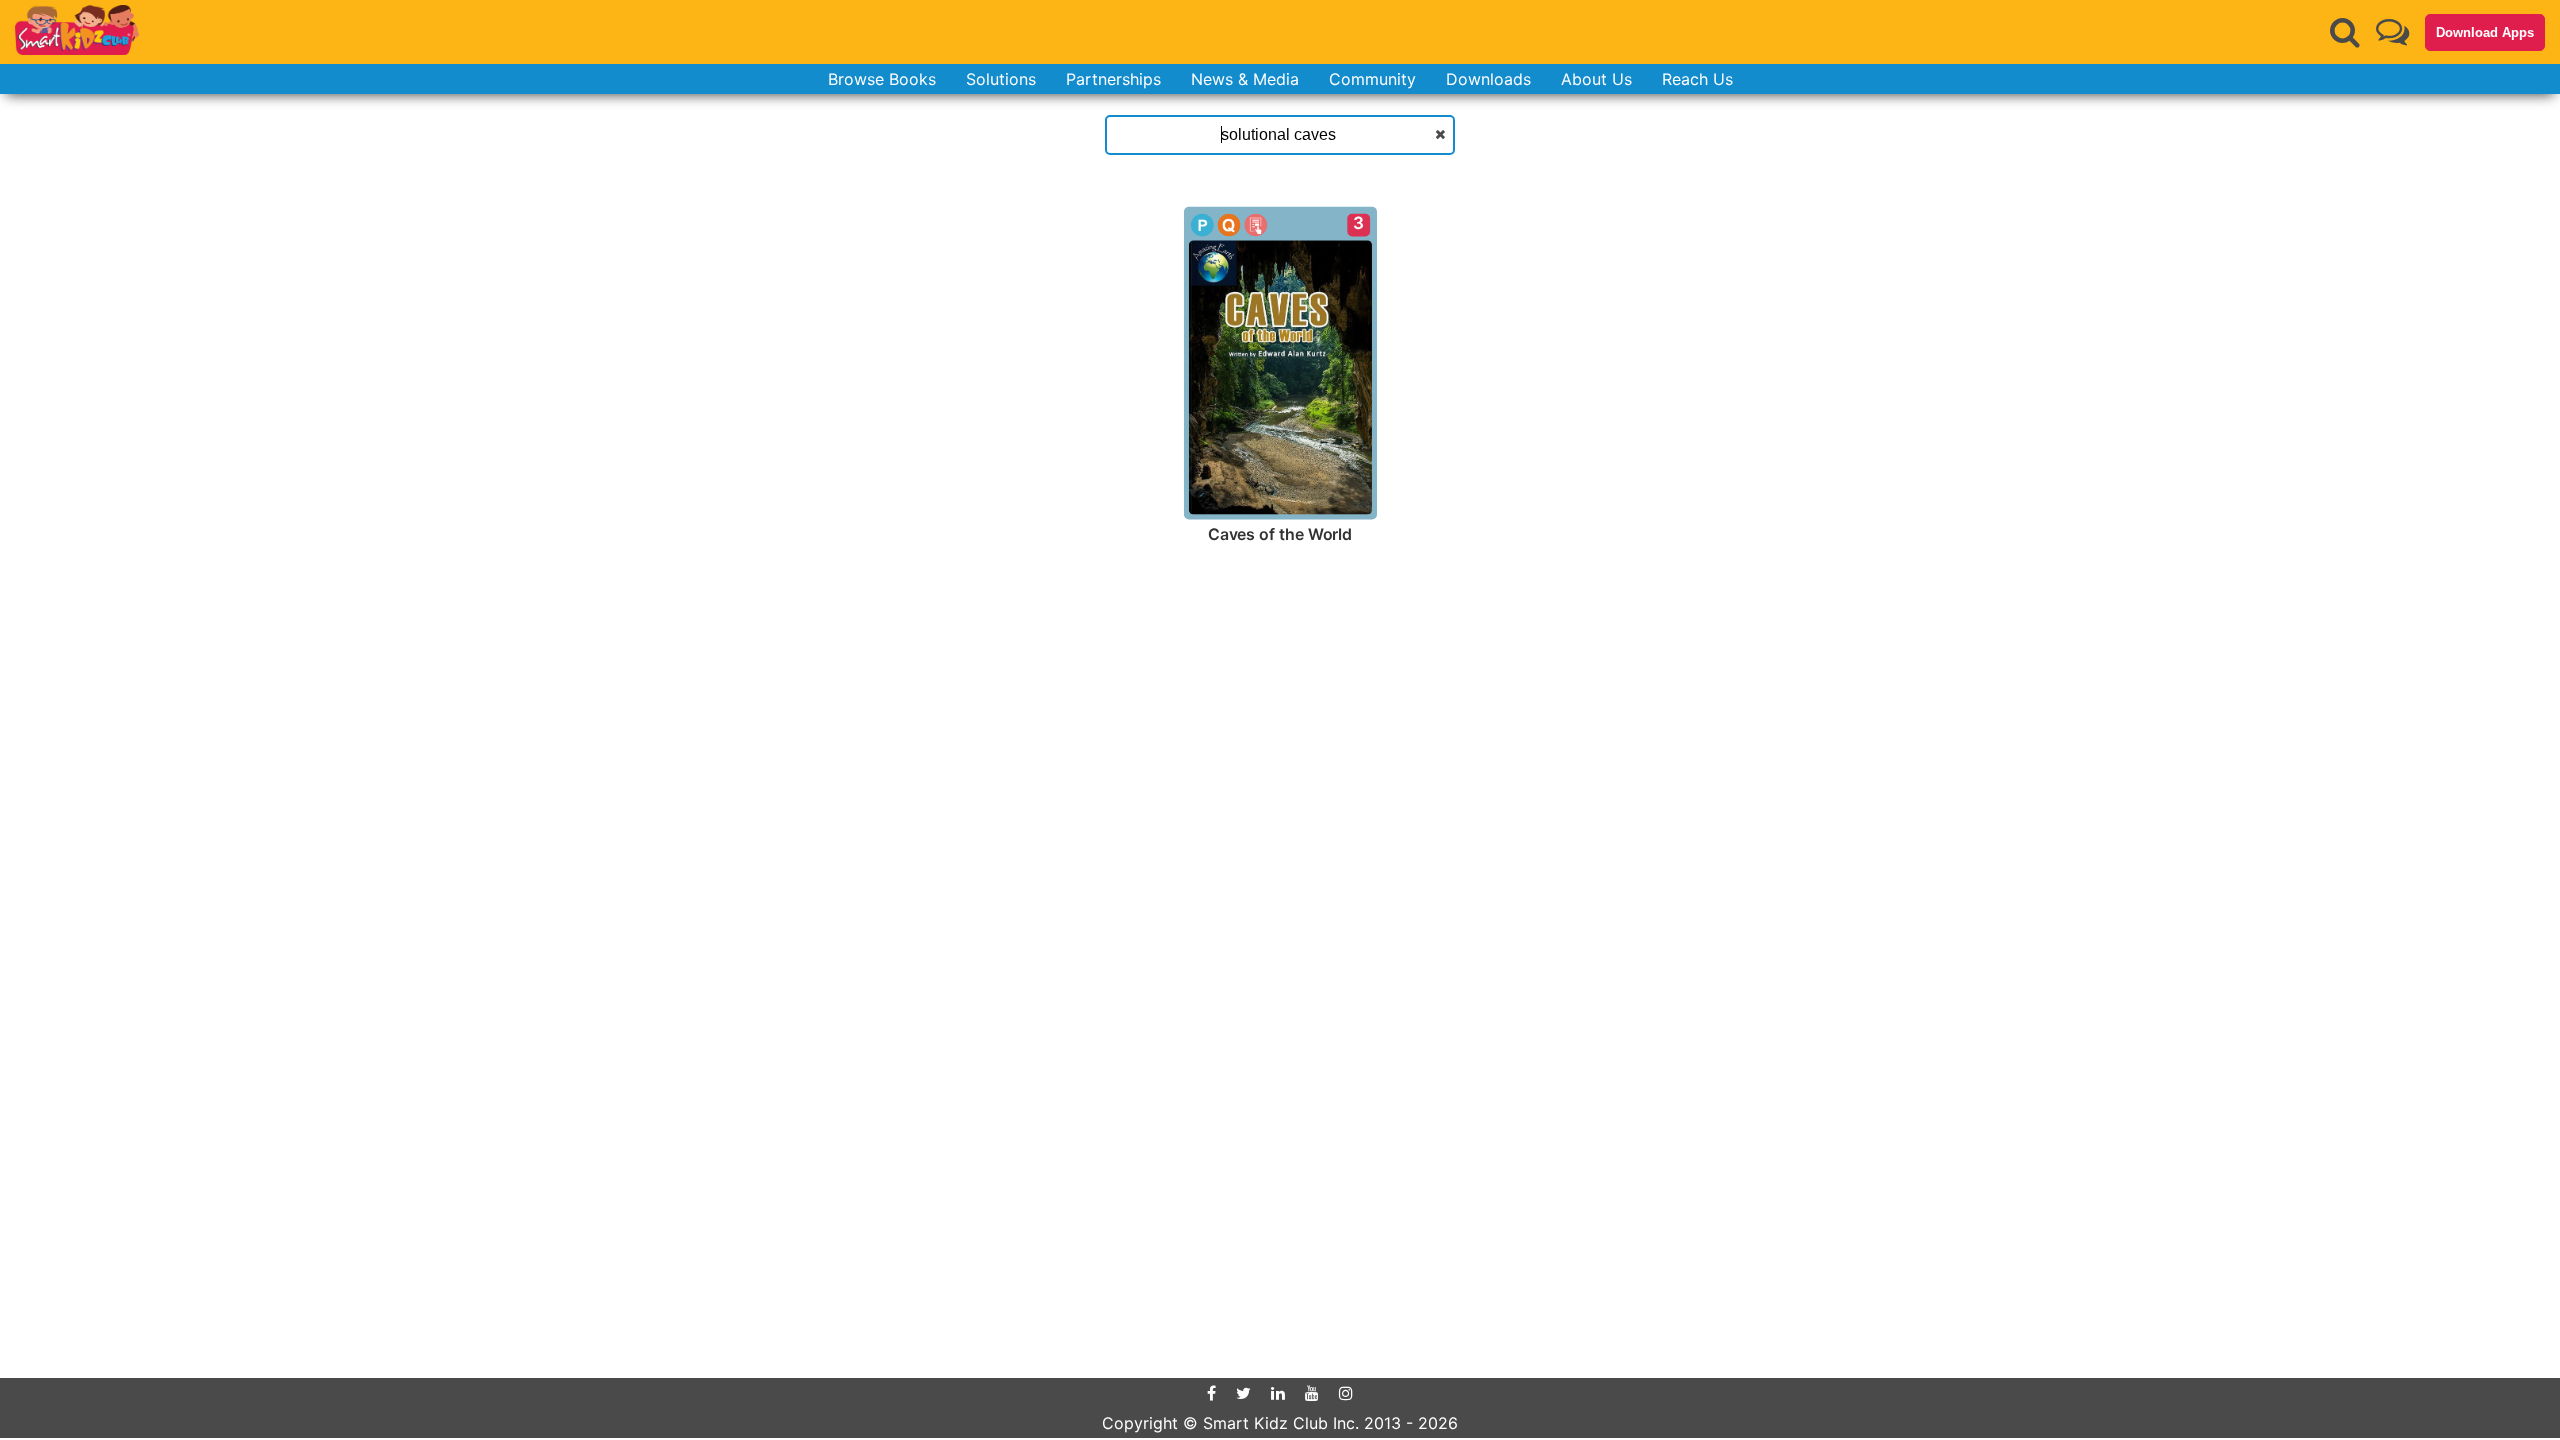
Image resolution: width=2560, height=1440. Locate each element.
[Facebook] (1211, 1393)
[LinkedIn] (1278, 1393)
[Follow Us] (2392, 31)
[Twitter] (1243, 1393)
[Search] (2345, 32)
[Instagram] (1346, 1393)
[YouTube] (1312, 1393)
